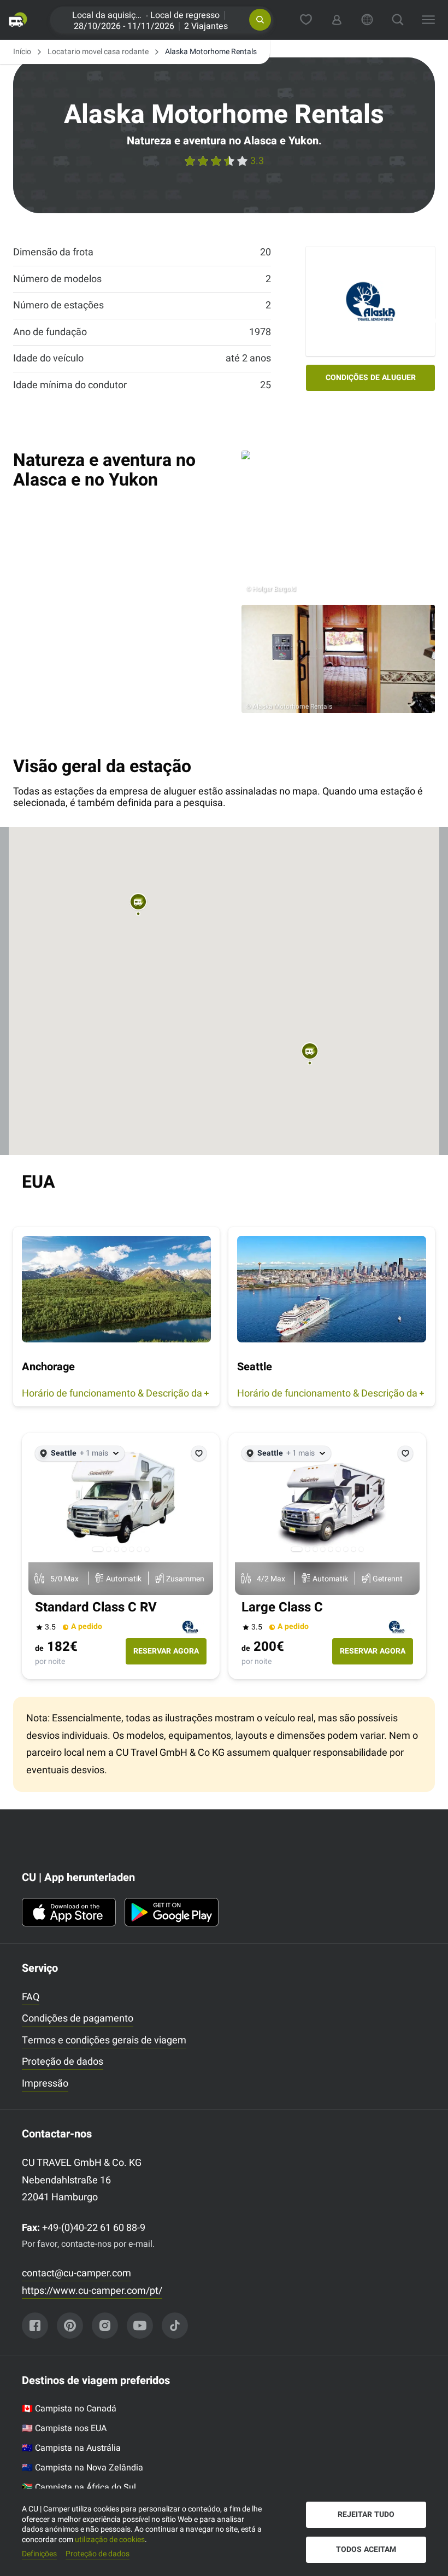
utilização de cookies (110, 2540)
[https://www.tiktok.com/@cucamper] (175, 2326)
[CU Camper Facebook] (35, 2326)
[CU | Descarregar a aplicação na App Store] (69, 1912)
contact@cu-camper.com (76, 2273)
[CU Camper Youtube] (140, 2326)
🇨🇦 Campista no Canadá (69, 2409)
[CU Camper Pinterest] (70, 2326)
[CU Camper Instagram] (105, 2326)
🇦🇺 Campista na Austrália (71, 2448)
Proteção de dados (63, 2062)
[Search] (398, 20)
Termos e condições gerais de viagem (104, 2040)
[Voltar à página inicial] (21, 20)
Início (22, 52)
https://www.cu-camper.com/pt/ (92, 2291)
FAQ (31, 1997)
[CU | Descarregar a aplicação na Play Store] (172, 1912)
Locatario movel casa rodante (98, 52)
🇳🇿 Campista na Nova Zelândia (82, 2468)
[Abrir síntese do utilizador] (337, 20)
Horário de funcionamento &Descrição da (112, 1394)
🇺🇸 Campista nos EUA (64, 2428)
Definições (39, 2554)
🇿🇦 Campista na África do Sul (79, 2487)
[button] (260, 20)
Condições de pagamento (78, 2019)
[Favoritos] (306, 20)
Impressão (45, 2084)
